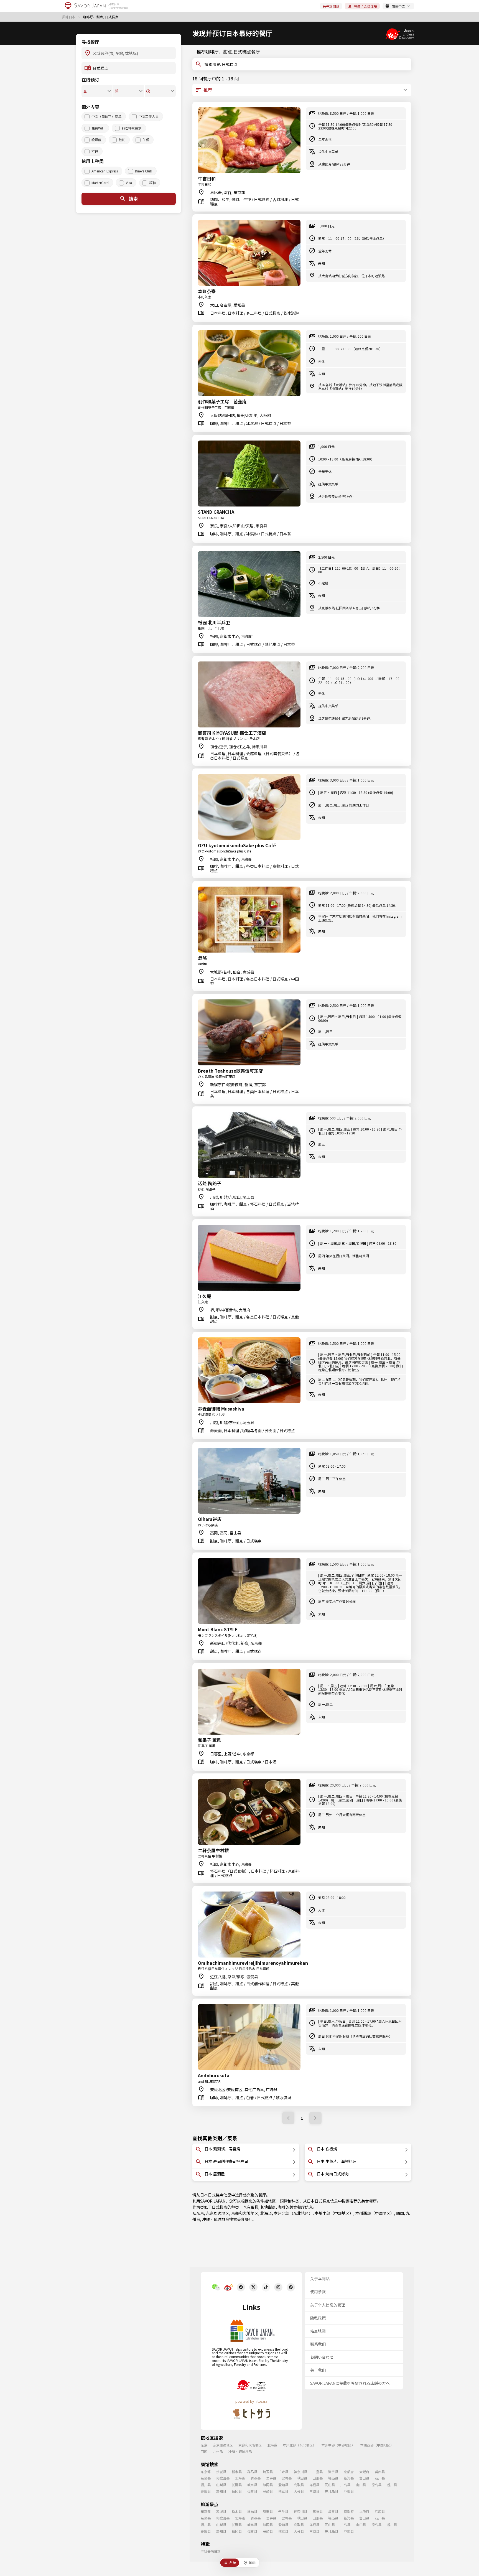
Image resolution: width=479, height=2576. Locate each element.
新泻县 (349, 2478)
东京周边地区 (218, 2213)
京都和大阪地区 (245, 2213)
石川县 (380, 2478)
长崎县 (268, 2491)
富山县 (364, 2478)
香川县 (392, 2485)
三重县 (318, 2472)
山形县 (318, 2478)
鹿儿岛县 (332, 2491)
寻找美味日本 (211, 2551)
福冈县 (237, 2491)
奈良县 (206, 2478)
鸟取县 (299, 2485)
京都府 (349, 2472)
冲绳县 (349, 2491)
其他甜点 (268, 2207)
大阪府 (364, 2472)
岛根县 (314, 2485)
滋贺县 (333, 2472)
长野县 (237, 2485)
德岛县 (376, 2485)
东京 (200, 2213)
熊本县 (283, 2491)
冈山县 (330, 2485)
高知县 (221, 2491)
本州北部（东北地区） (293, 2213)
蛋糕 (254, 2207)
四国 (400, 2213)
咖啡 (282, 2207)
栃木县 (237, 2472)
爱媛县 (206, 2491)
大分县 (299, 2491)
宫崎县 (314, 2491)
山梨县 (221, 2485)
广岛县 (345, 2485)
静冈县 (268, 2485)
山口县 (361, 2485)
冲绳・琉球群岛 (216, 2219)
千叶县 (283, 2472)
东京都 (206, 2472)
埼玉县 (268, 2472)
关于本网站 (331, 6)
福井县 (206, 2485)
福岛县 (333, 2478)
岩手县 (271, 2478)
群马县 (252, 2472)
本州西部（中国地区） (375, 2213)
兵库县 (380, 2472)
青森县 (256, 2478)
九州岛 (218, 2451)
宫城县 (287, 2478)
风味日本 (69, 17)
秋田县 (302, 2478)
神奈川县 (300, 2472)
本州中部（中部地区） (334, 2213)
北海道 (266, 2213)
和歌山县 (223, 2478)
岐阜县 (252, 2485)
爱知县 (283, 2485)
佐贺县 (252, 2491)
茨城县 (221, 2472)
